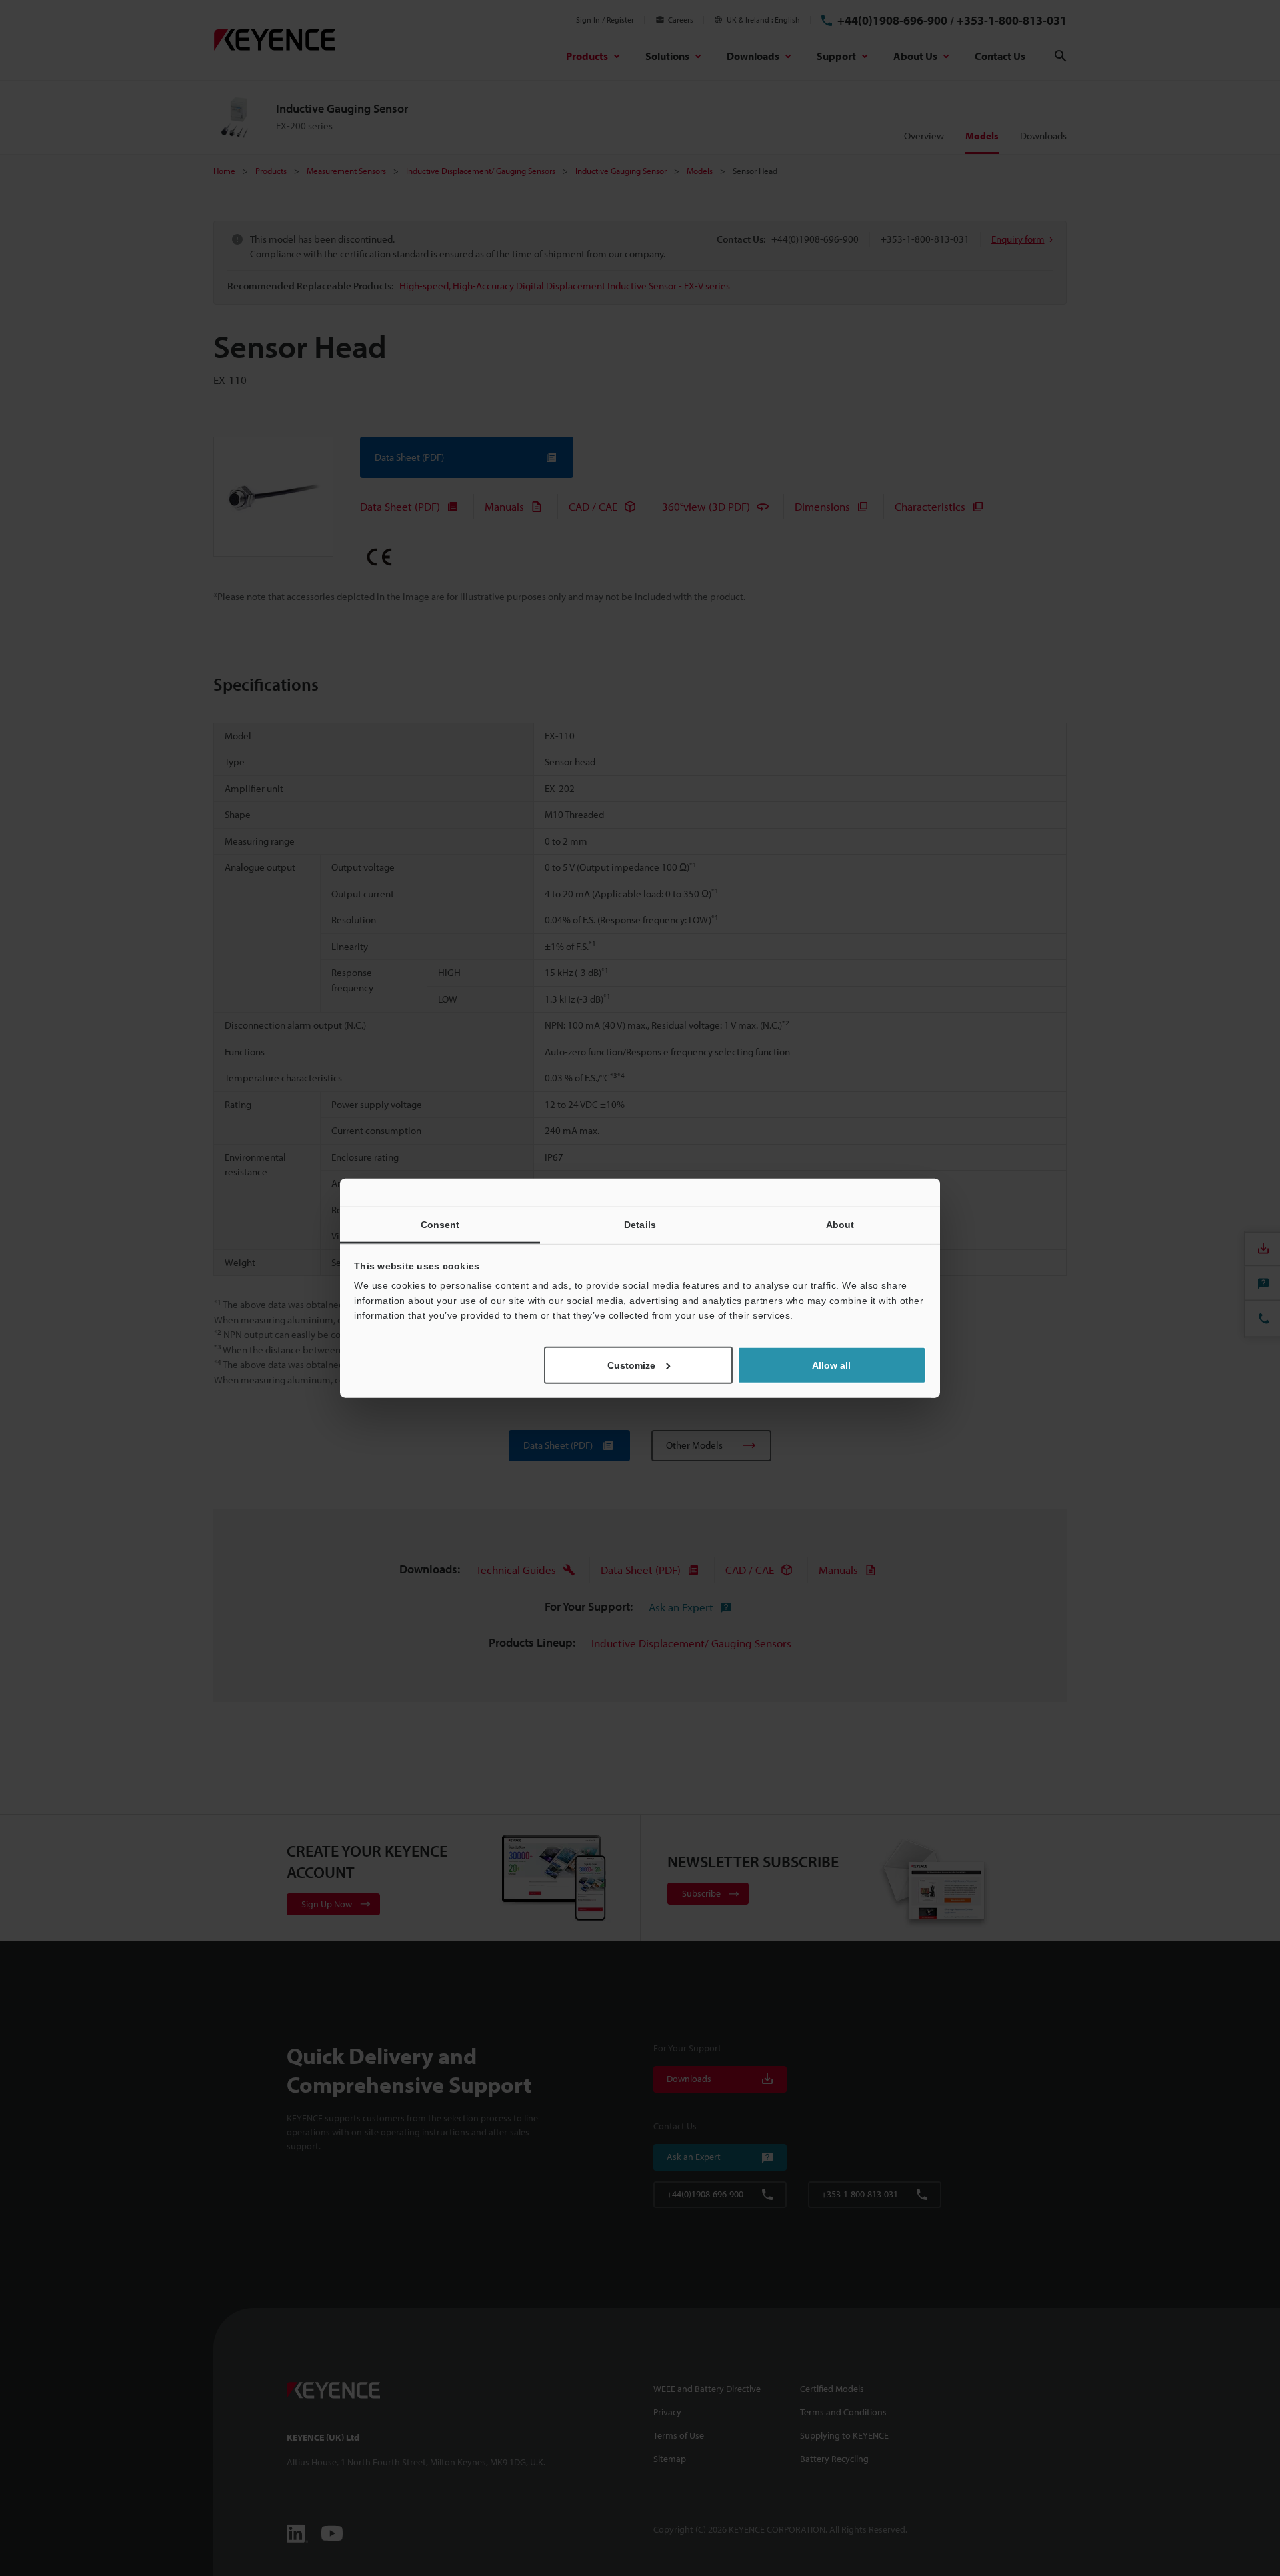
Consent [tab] (440, 1225)
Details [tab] (640, 1225)
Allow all (831, 1365)
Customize (631, 1365)
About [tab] (840, 1225)
